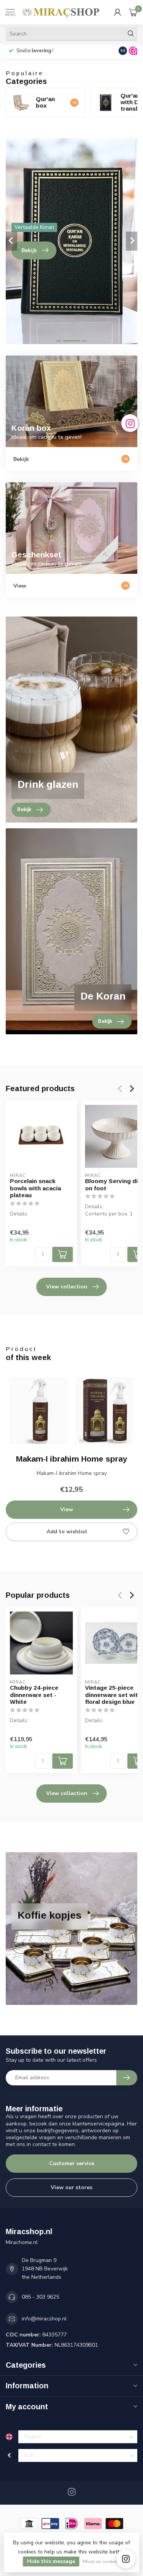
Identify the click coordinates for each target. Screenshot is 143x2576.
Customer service (72, 2163)
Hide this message (51, 2561)
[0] (133, 12)
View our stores (71, 2187)
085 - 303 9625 (40, 2297)
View (67, 1509)
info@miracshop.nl (44, 2319)
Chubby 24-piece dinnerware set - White (34, 1695)
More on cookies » (103, 2561)
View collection (67, 1287)
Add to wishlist (67, 1532)
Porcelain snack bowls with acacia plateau (35, 1188)
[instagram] (126, 2559)
